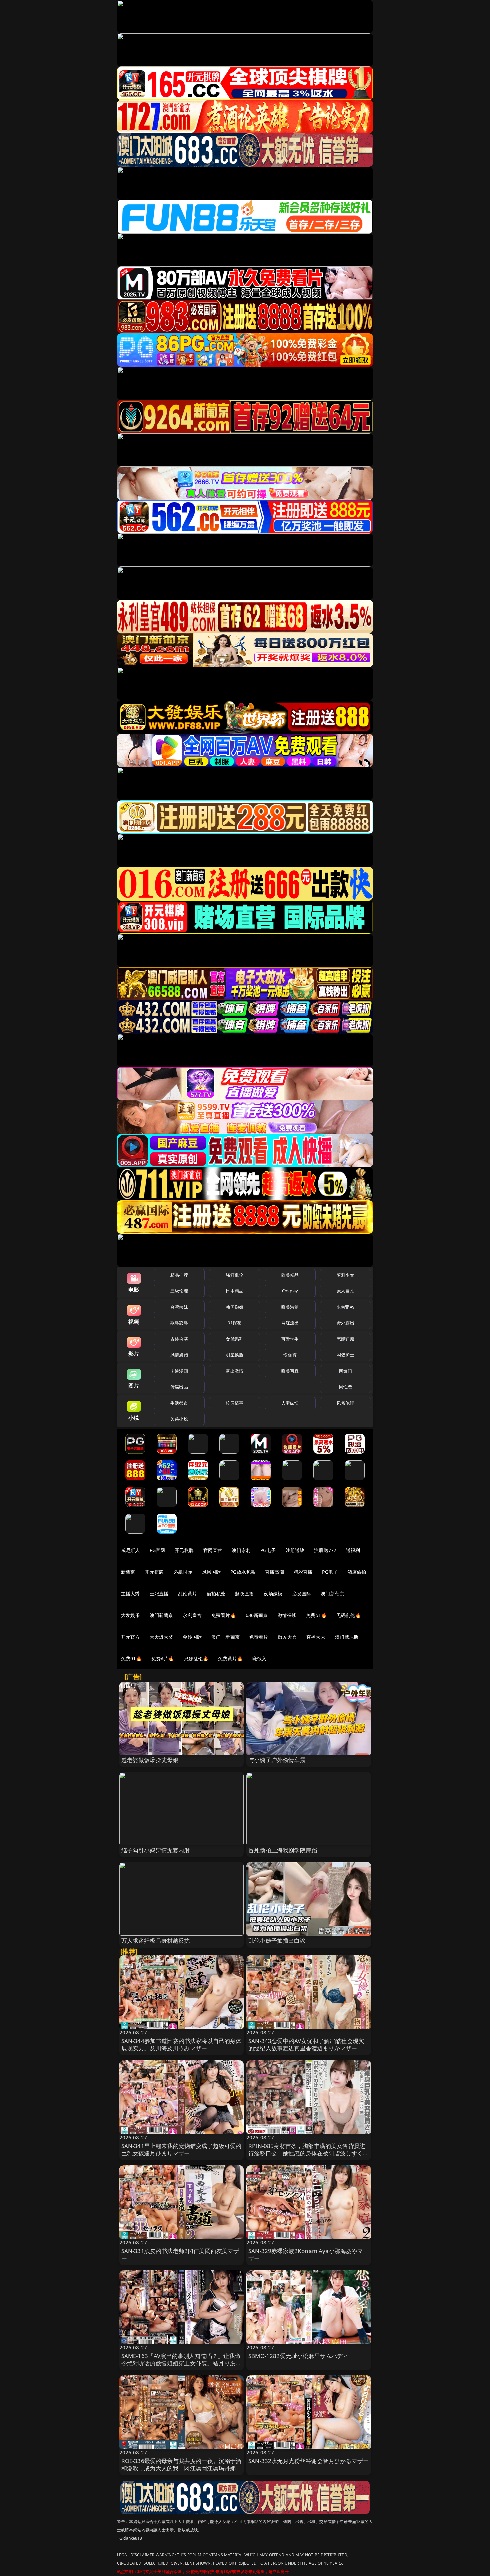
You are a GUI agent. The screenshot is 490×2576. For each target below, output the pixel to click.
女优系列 (234, 1339)
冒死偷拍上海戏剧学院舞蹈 (283, 1850)
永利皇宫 (192, 1615)
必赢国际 (183, 1572)
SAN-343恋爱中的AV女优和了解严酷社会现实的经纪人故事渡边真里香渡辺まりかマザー (306, 2044)
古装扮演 (179, 1339)
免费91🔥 (131, 1659)
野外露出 (345, 1323)
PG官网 (157, 1550)
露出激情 (234, 1371)
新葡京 (128, 1572)
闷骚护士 (345, 1355)
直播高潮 (274, 1572)
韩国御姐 (234, 1307)
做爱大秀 (287, 1637)
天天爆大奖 (161, 1637)
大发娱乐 (130, 1615)
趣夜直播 (244, 1594)
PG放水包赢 (243, 1572)
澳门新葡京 (332, 1594)
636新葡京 (257, 1615)
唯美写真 (290, 1371)
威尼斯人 (130, 1550)
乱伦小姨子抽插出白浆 (277, 1940)
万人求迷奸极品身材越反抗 (156, 1940)
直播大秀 (316, 1637)
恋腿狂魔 (345, 1339)
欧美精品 (290, 1275)
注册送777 (325, 1550)
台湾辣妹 (179, 1307)
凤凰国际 (211, 1572)
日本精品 (234, 1291)
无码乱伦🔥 (349, 1615)
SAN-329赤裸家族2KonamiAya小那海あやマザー (306, 2254)
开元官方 (130, 1637)
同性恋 (345, 1387)
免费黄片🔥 (230, 1659)
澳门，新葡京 (225, 1637)
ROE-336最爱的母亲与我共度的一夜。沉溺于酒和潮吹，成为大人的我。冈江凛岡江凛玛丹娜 (181, 2464)
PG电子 (268, 1550)
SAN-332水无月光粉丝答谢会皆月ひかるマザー (308, 2461)
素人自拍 (345, 1291)
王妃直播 (159, 1594)
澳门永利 (241, 1550)
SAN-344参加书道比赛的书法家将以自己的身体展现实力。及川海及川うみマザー (181, 2044)
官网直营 (213, 1550)
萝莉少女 (345, 1275)
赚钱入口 (262, 1659)
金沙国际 (192, 1637)
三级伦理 (179, 1291)
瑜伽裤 (290, 1355)
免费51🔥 (316, 1615)
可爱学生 (290, 1339)
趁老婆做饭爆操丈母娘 (150, 1760)
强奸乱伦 (234, 1275)
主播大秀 (130, 1594)
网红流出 (290, 1323)
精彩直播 (303, 1572)
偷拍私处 (216, 1594)
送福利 (353, 1550)
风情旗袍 (179, 1355)
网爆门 (345, 1371)
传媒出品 (179, 1387)
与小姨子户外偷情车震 (277, 1760)
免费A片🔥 (163, 1659)
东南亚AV (345, 1307)
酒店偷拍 (357, 1572)
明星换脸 (234, 1355)
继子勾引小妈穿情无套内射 (156, 1850)
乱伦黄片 (187, 1594)
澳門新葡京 (161, 1615)
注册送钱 (295, 1550)
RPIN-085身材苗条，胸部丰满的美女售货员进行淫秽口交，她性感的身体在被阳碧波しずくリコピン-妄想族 (308, 2153)
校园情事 (234, 1403)
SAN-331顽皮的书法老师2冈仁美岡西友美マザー (180, 2254)
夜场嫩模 (273, 1594)
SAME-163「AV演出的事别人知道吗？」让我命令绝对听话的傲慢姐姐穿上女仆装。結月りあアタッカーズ (181, 2363)
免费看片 (259, 1637)
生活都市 (179, 1403)
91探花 (234, 1323)
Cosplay (290, 1291)
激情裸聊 (287, 1615)
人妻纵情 (290, 1403)
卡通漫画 (179, 1371)
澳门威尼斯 (347, 1637)
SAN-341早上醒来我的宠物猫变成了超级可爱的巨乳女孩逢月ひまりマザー (181, 2149)
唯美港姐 (290, 1307)
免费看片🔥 (224, 1615)
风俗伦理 (345, 1403)
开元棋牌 (184, 1550)
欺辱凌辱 (179, 1323)
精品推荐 (179, 1275)
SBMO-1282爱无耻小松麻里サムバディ (298, 2356)
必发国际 (302, 1594)
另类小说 (179, 1419)
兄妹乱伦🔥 (196, 1659)
